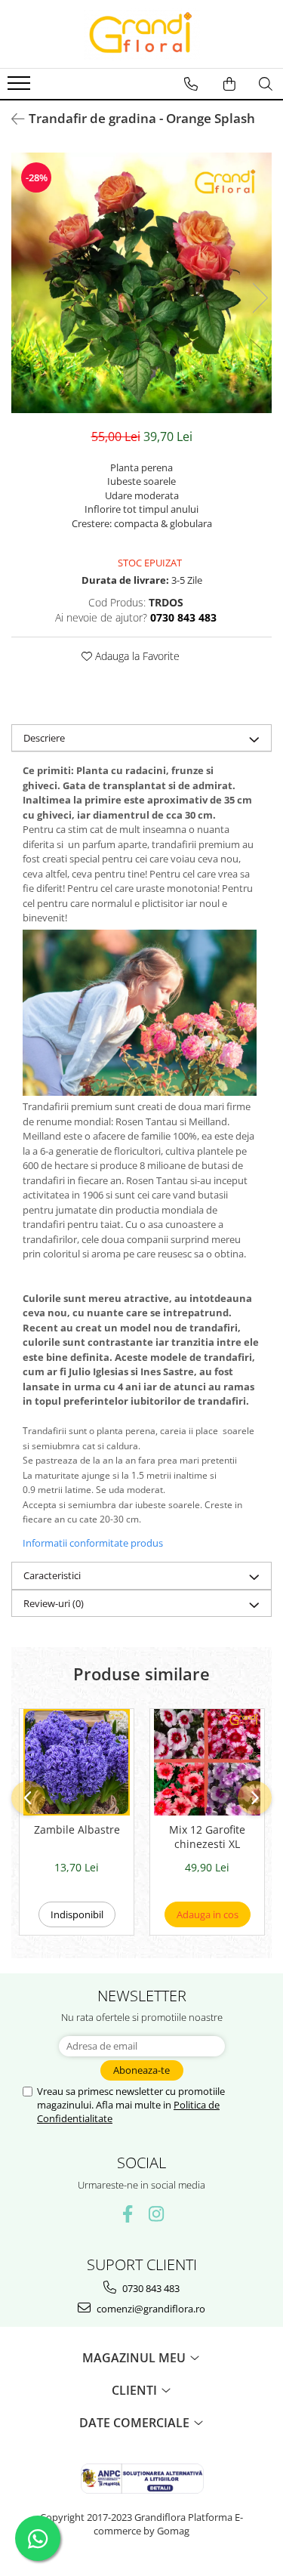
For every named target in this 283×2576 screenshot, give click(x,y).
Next (260, 298)
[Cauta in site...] (266, 84)
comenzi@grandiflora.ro (150, 2309)
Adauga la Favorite (136, 656)
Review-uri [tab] (54, 1603)
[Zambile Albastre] (77, 1762)
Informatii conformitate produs (93, 1543)
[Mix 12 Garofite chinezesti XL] (207, 1762)
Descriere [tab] (44, 738)
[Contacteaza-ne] (191, 84)
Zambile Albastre (77, 1830)
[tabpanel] (141, 283)
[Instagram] (156, 2214)
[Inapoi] (11, 119)
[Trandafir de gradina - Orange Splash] (141, 283)
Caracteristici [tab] (52, 1575)
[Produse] (21, 88)
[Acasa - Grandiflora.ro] (142, 34)
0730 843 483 (150, 2288)
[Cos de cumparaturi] (229, 84)
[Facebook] (127, 2214)
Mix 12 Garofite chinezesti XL (207, 1837)
